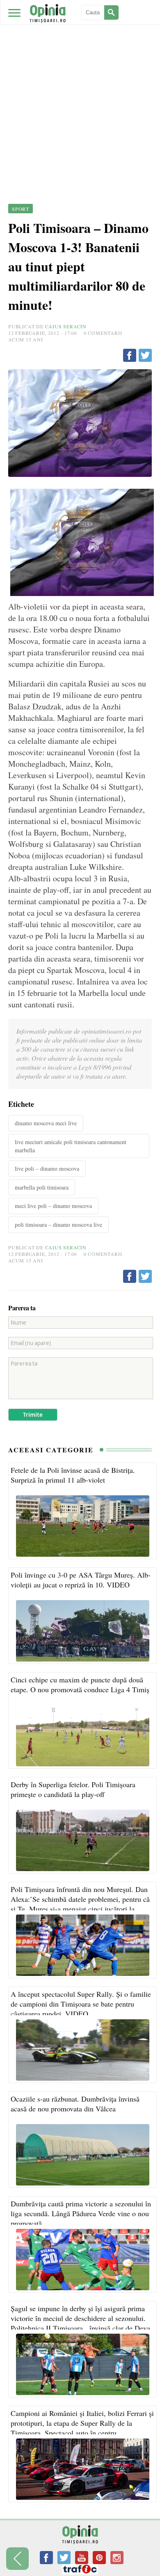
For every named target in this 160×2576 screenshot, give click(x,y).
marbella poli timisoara (42, 1187)
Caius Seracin (66, 326)
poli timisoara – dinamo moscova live (58, 1225)
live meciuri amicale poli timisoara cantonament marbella (71, 1146)
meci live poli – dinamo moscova (53, 1206)
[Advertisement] (80, 84)
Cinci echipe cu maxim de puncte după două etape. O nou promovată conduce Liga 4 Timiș (80, 1684)
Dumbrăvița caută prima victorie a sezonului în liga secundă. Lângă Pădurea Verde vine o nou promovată (81, 2213)
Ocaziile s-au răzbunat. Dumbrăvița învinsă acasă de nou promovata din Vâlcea (75, 2104)
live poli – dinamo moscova (47, 1168)
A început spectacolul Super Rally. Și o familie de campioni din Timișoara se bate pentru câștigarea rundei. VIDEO (81, 2004)
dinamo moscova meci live (46, 1123)
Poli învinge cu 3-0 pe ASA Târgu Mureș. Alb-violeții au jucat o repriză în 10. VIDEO (81, 1580)
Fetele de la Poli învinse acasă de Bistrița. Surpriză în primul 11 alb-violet (73, 1475)
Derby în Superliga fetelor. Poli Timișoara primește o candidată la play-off (73, 1789)
